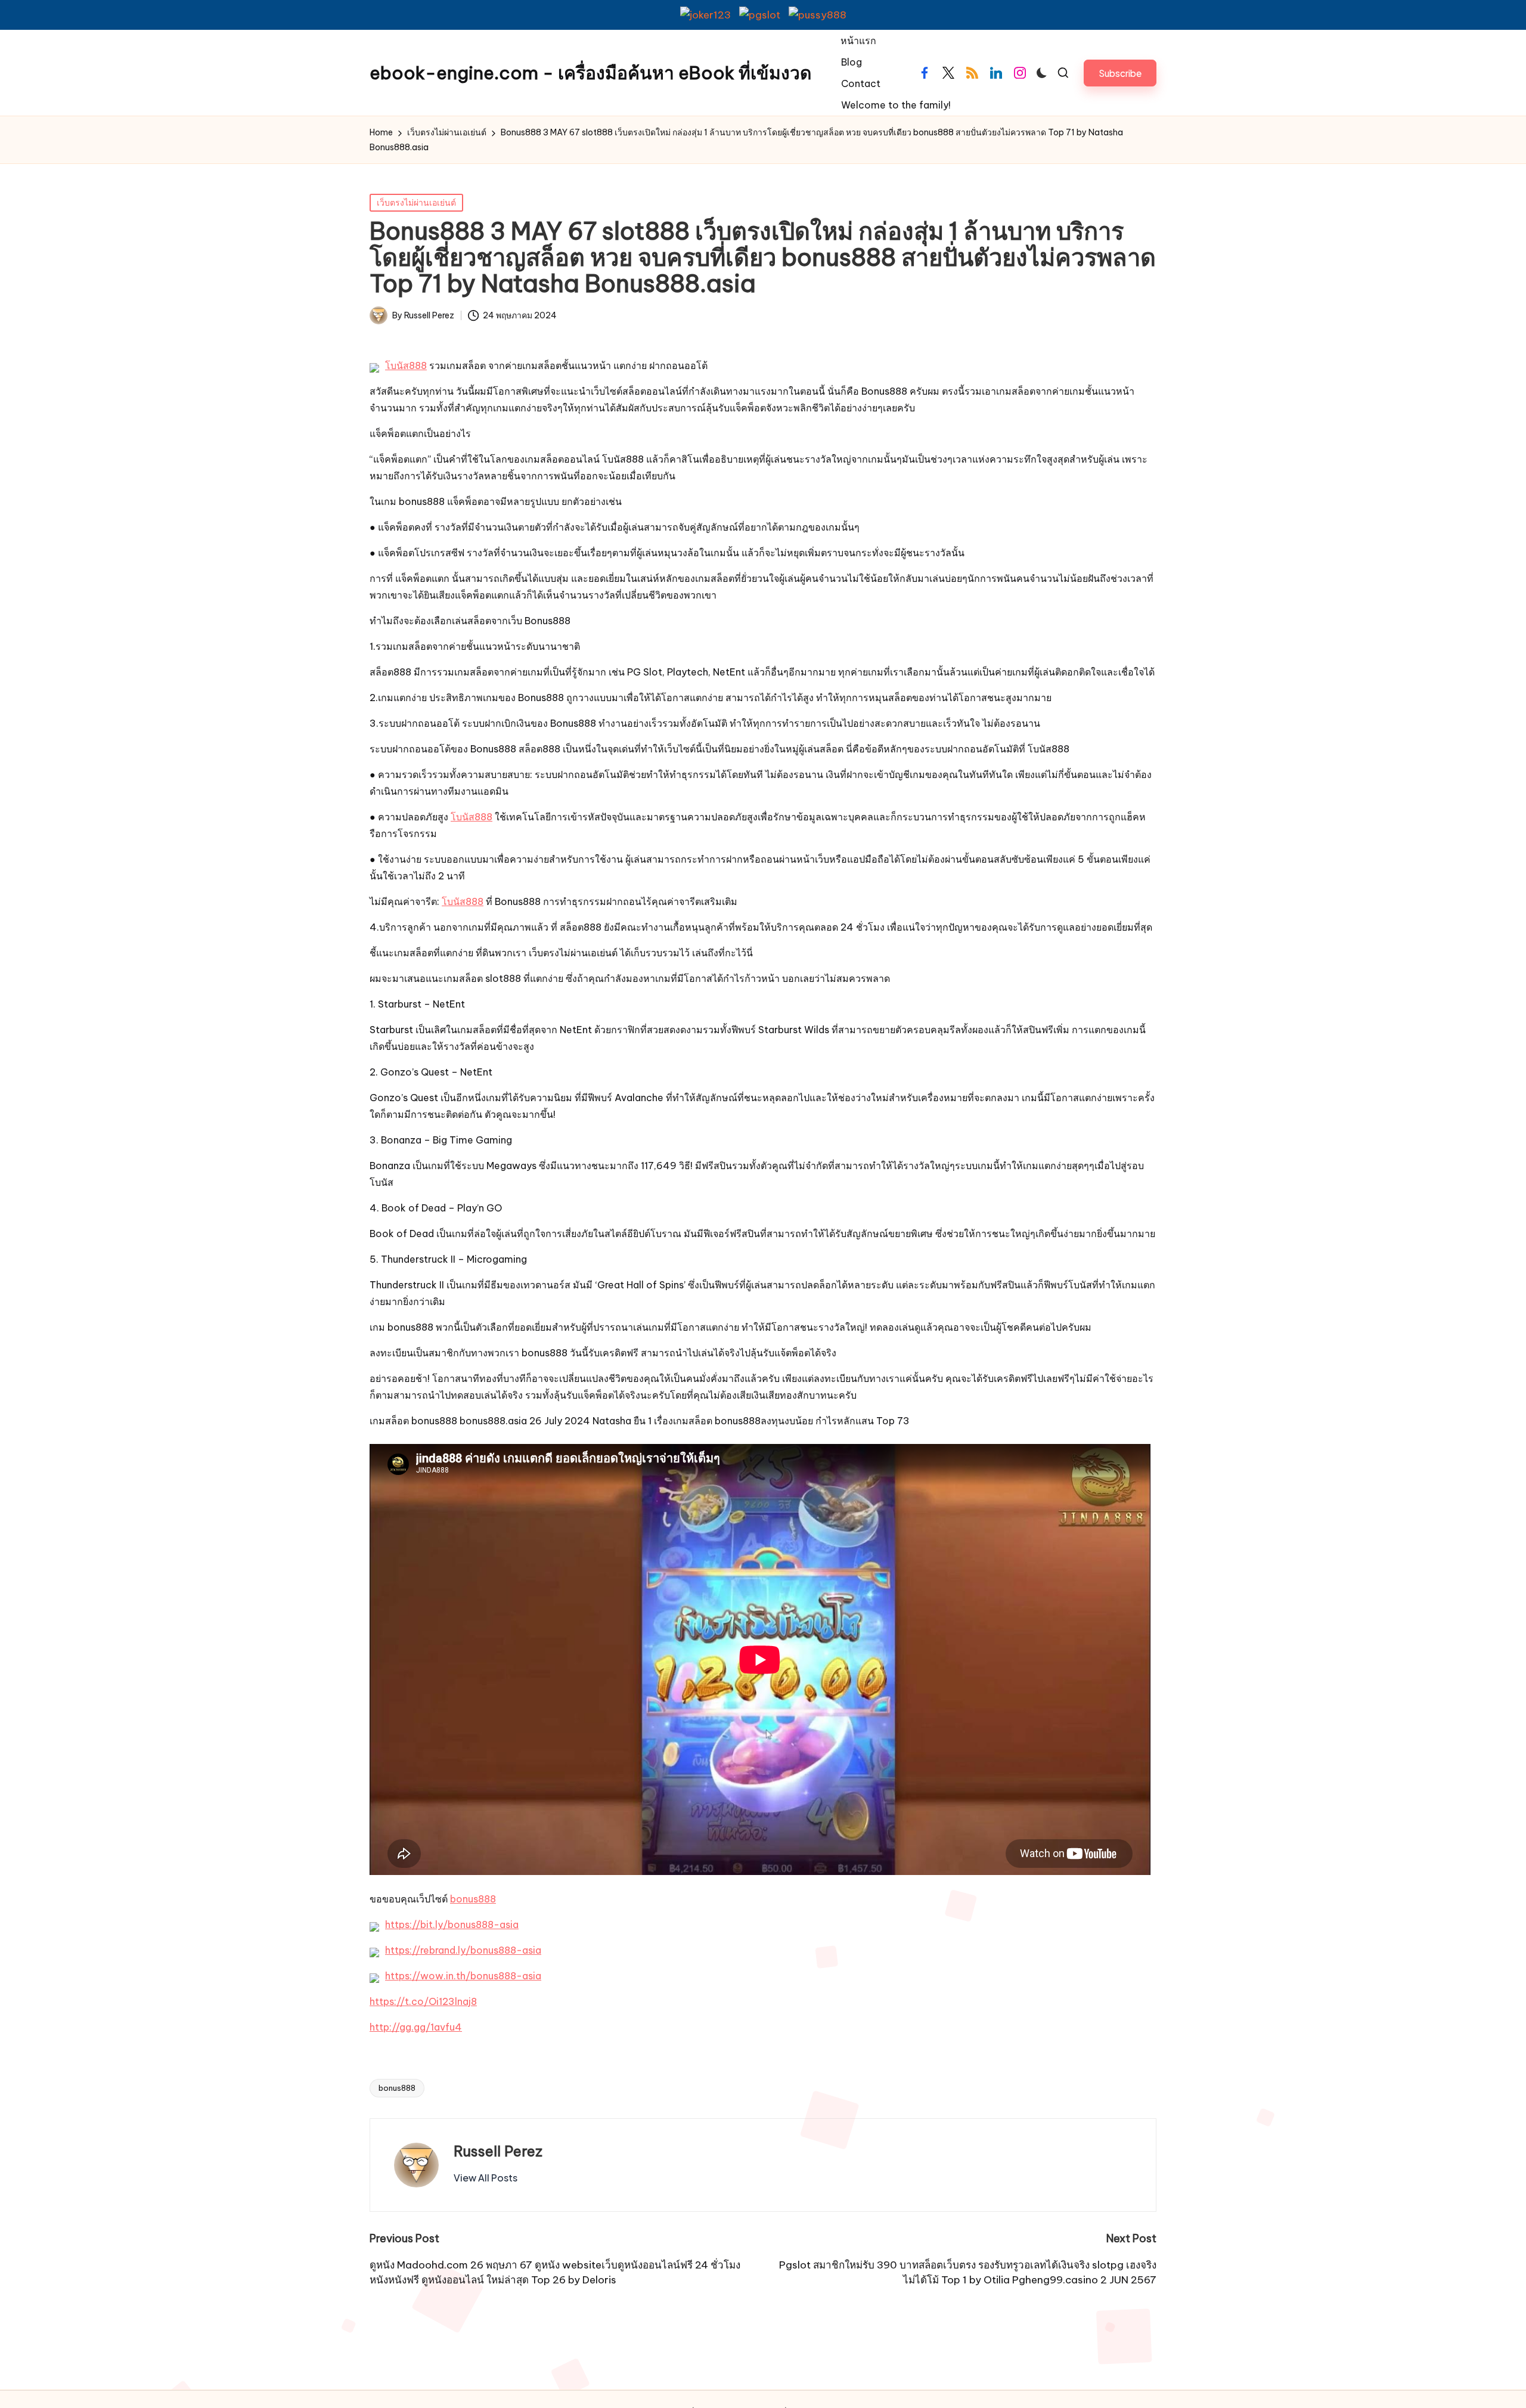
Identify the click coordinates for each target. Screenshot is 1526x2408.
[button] (1120, 73)
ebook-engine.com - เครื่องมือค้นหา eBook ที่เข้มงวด (590, 73)
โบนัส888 (406, 365)
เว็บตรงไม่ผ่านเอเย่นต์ (416, 203)
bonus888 (473, 1899)
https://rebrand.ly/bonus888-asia (463, 1950)
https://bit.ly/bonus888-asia (452, 1924)
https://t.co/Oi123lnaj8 (423, 2001)
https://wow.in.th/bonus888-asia (463, 1976)
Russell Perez (498, 2151)
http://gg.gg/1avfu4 (416, 2027)
